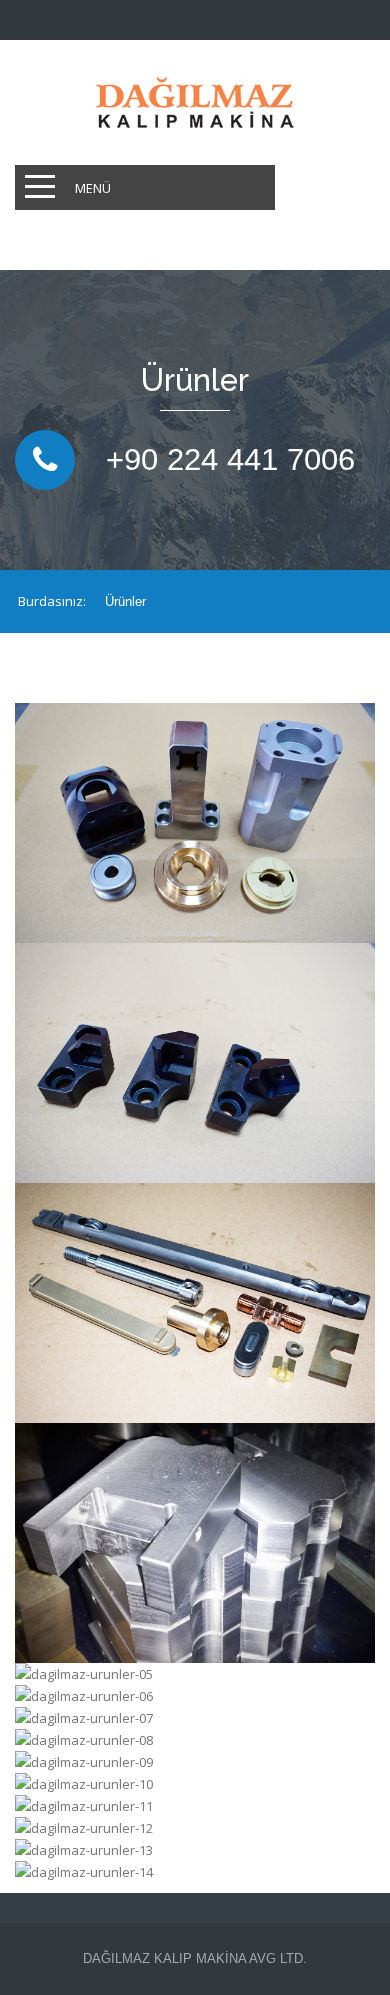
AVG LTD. (276, 1958)
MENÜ (93, 188)
